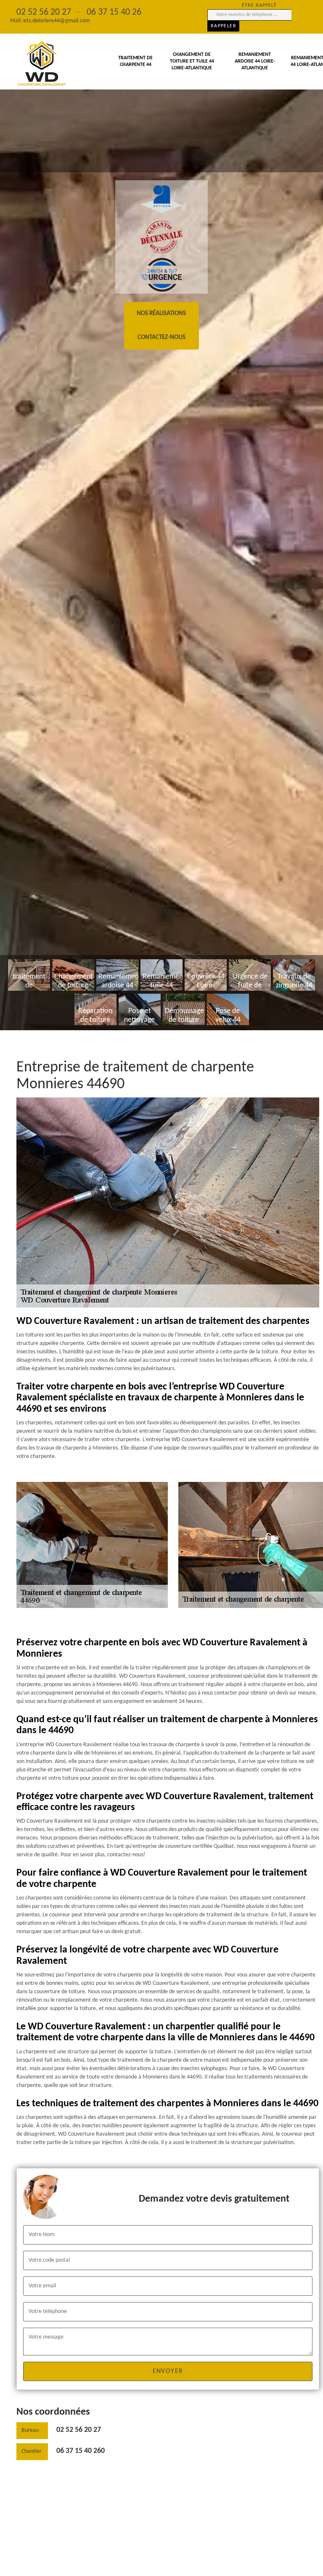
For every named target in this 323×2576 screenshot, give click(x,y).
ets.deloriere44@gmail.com (57, 21)
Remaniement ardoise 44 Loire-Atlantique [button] (255, 61)
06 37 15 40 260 (81, 2451)
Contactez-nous (161, 338)
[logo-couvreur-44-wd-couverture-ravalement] (42, 64)
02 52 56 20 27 (79, 2430)
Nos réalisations (161, 314)
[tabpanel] (161, 515)
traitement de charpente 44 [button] (135, 61)
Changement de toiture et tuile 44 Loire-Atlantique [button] (192, 61)
